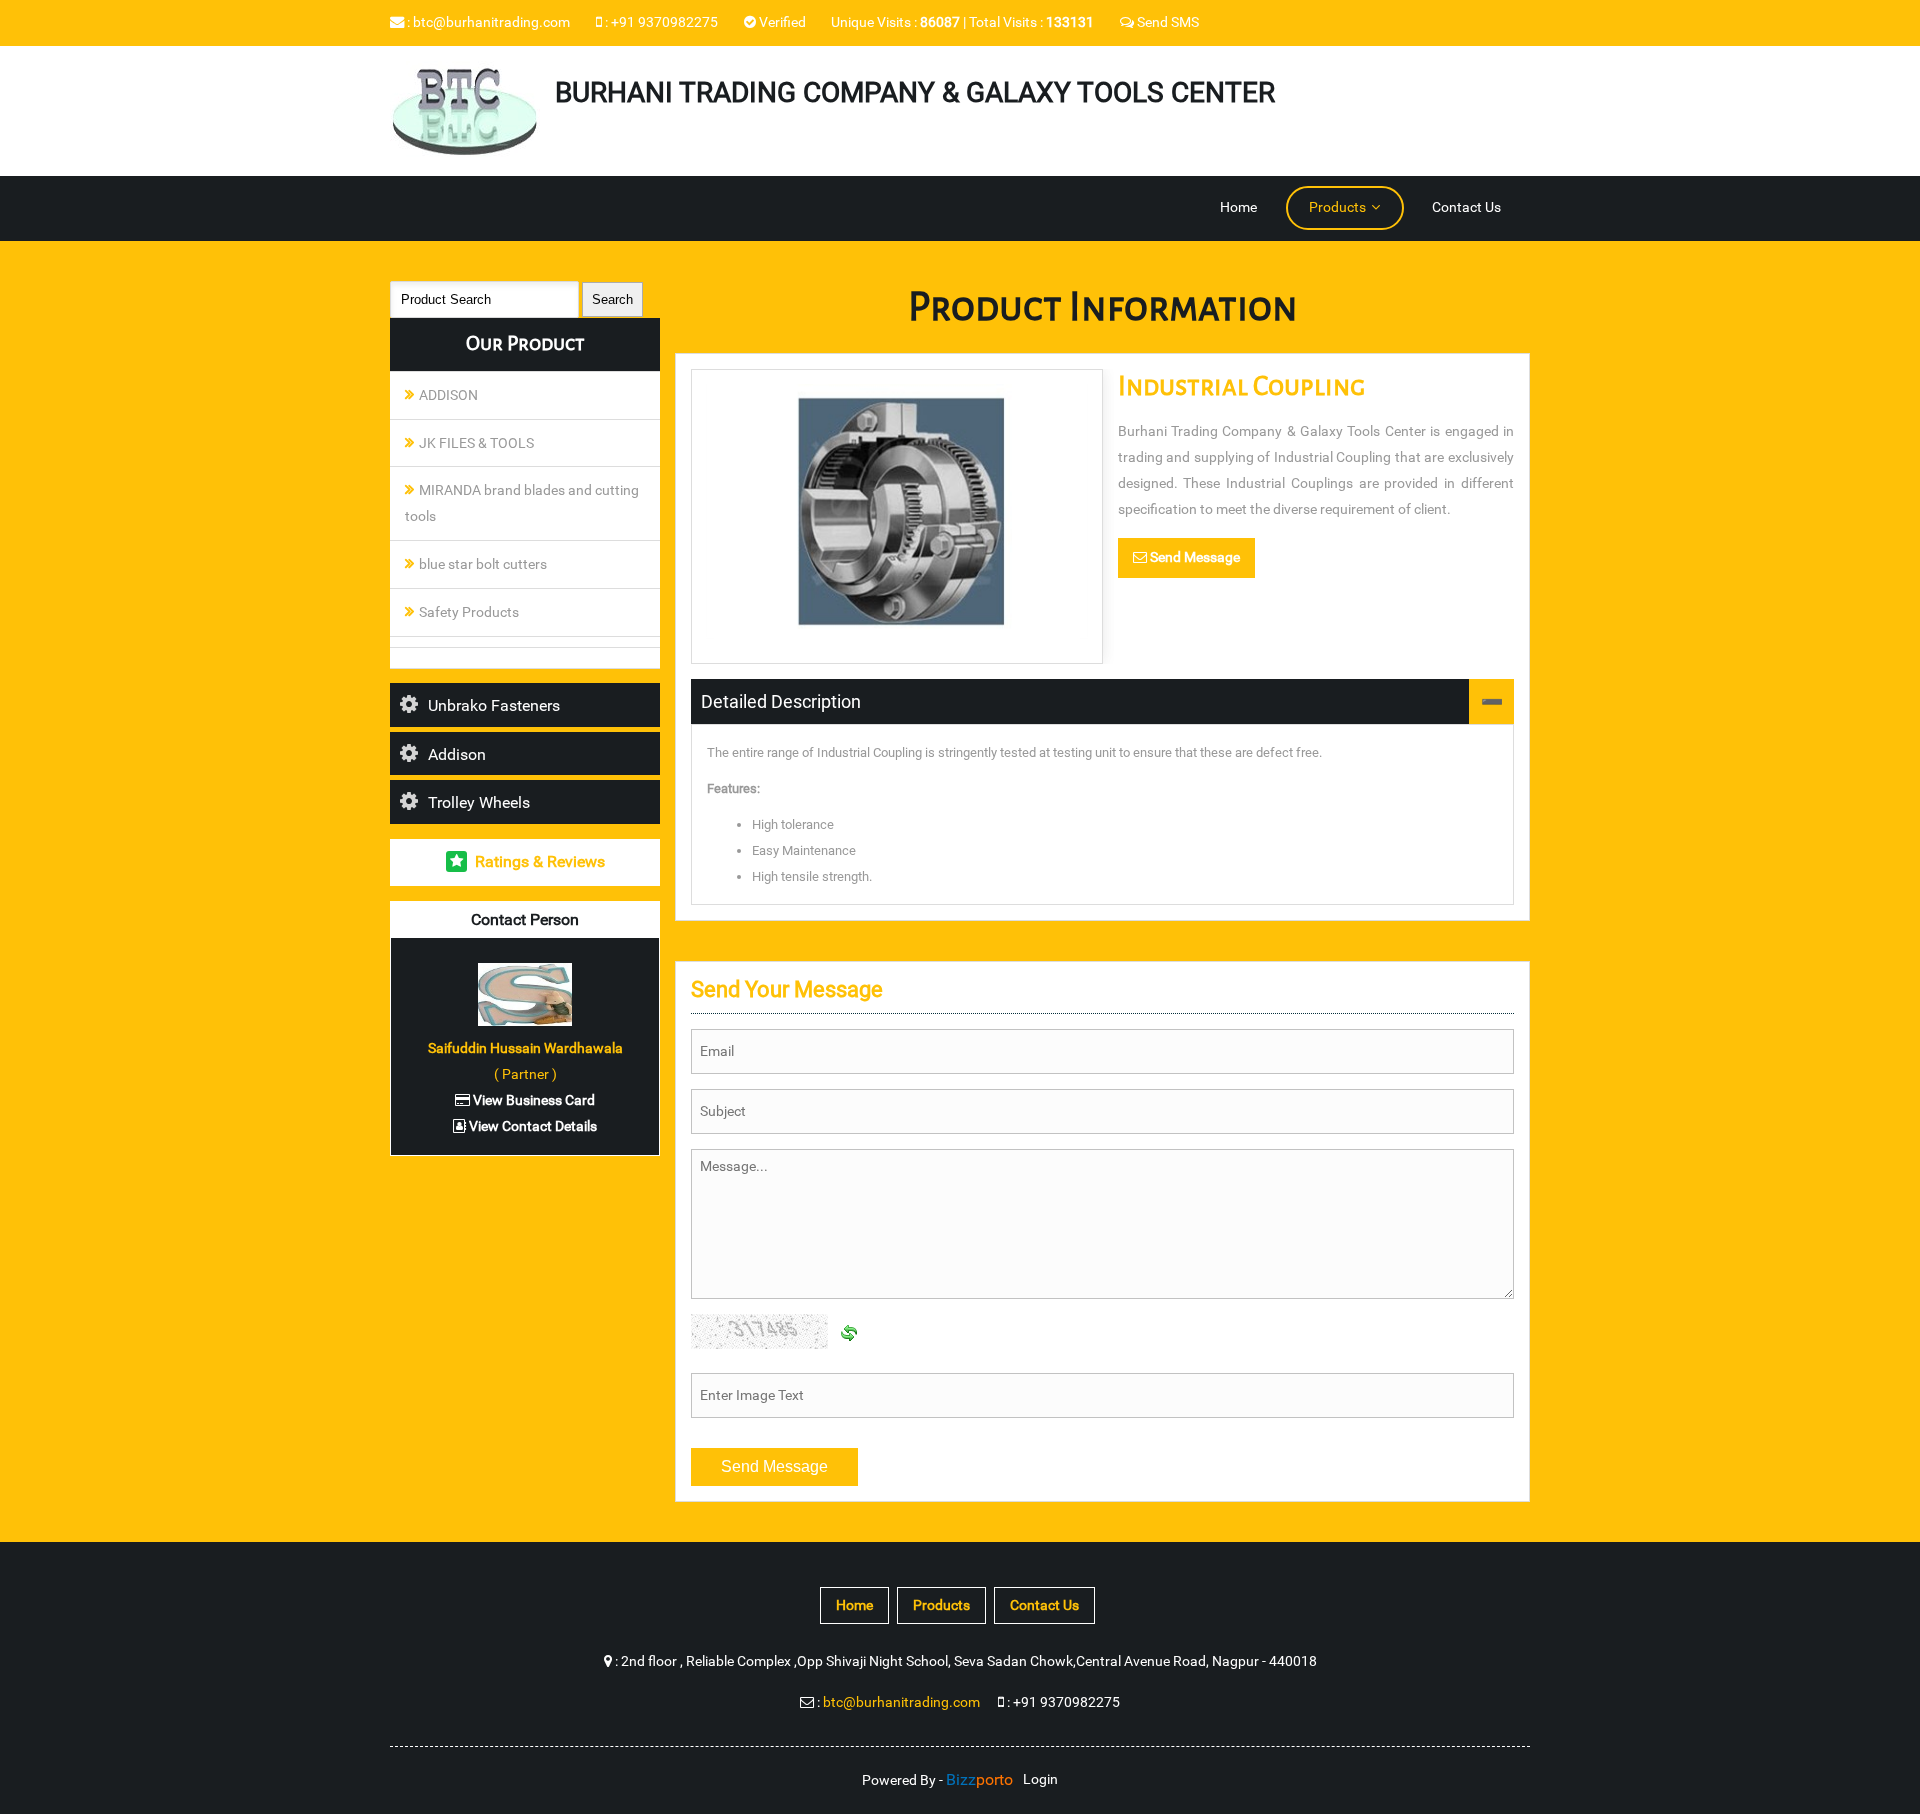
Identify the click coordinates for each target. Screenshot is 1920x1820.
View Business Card (532, 1100)
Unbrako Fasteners (494, 705)
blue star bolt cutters (483, 564)
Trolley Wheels (479, 802)
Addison (457, 754)
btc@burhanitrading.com (491, 22)
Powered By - (937, 1780)
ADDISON (448, 395)
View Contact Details (531, 1126)
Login (1040, 1779)
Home (1238, 207)
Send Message (1193, 557)
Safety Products (469, 612)
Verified (781, 22)
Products (1337, 207)
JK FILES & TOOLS (476, 443)
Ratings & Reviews (540, 861)
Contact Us (1466, 207)
